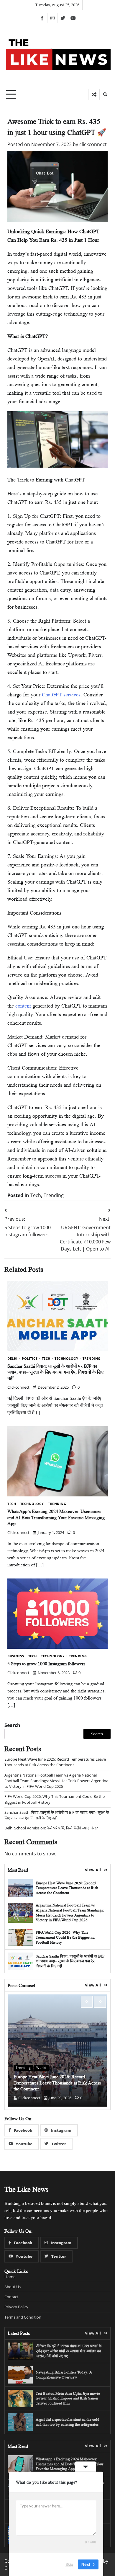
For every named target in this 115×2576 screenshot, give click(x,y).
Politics (30, 1359)
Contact (11, 2297)
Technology (66, 1359)
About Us (13, 2287)
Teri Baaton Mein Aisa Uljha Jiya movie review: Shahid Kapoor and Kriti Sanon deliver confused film (68, 2398)
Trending (54, 1195)
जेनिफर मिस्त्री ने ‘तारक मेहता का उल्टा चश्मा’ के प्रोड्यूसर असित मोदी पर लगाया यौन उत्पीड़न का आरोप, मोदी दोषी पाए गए (69, 2351)
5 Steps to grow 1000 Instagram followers (46, 1664)
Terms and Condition (23, 2317)
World (41, 2068)
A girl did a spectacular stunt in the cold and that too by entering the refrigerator (68, 2422)
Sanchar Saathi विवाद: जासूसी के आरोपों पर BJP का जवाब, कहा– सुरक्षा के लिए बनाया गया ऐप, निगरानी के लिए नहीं (55, 1372)
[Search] (105, 94)
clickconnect (93, 144)
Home (10, 2277)
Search (12, 1725)
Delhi (13, 1359)
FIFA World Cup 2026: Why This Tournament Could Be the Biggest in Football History (65, 1937)
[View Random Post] (94, 94)
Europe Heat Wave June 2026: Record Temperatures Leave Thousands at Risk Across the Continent (55, 1762)
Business (16, 1656)
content (23, 1006)
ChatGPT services (61, 695)
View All (93, 1870)
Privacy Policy (16, 2307)
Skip (69, 2564)
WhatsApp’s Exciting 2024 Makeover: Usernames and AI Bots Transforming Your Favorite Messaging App (56, 1518)
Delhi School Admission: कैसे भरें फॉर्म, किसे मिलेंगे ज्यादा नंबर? (51, 1828)
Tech (36, 1195)
